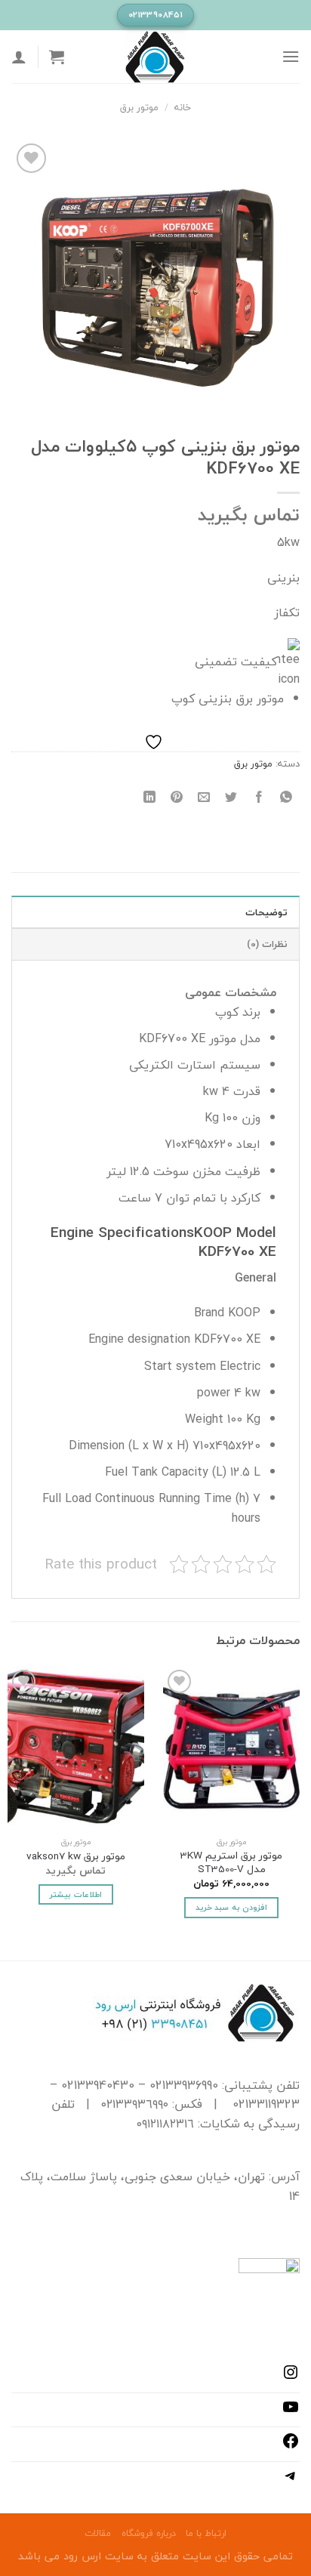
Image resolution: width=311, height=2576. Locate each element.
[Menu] (291, 56)
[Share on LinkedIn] (150, 797)
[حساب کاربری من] (19, 57)
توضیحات (266, 912)
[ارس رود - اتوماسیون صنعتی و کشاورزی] (155, 57)
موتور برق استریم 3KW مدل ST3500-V (231, 1862)
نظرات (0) (267, 944)
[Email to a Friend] (204, 797)
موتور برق (139, 107)
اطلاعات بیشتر (75, 1894)
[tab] (155, 912)
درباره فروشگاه (149, 2533)
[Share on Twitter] (231, 797)
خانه (183, 107)
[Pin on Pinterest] (177, 797)
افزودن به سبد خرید (231, 1907)
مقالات (98, 2533)
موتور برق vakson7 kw (76, 1856)
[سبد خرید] (57, 57)
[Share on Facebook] (259, 797)
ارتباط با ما (206, 2533)
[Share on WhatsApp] (286, 797)
